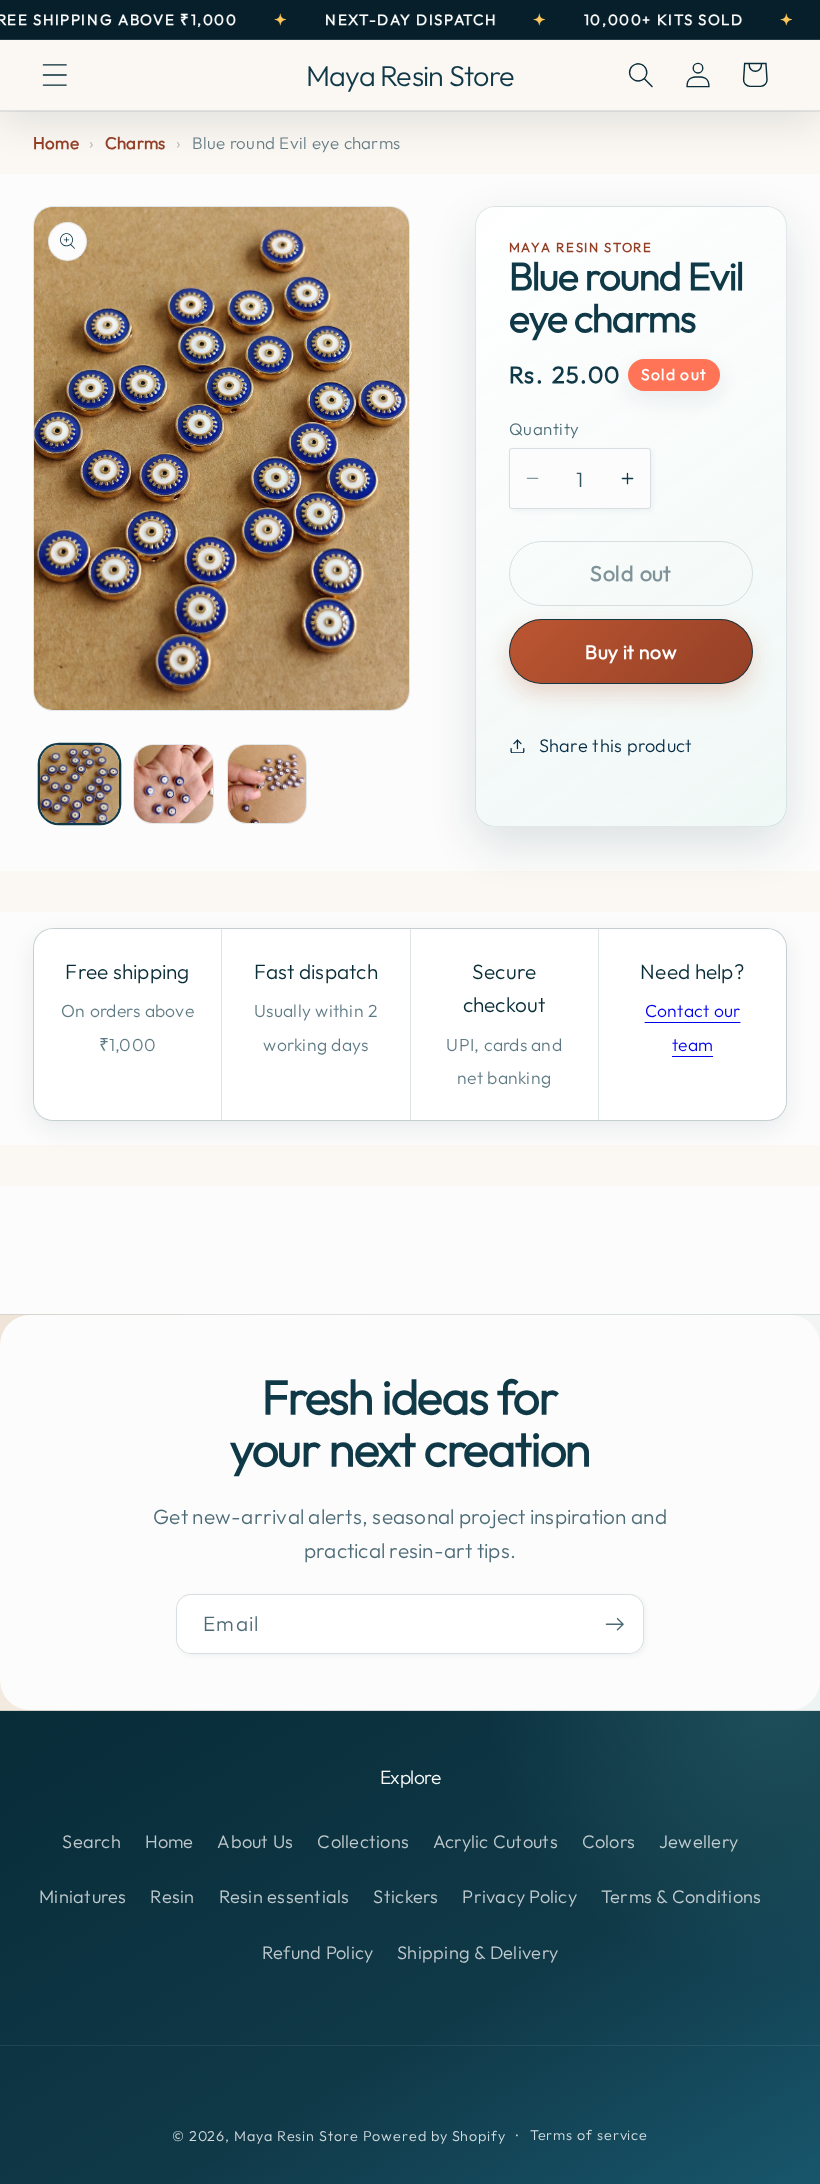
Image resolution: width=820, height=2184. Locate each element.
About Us (255, 1841)
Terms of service (589, 2135)
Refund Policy (317, 1952)
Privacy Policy (519, 1896)
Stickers (405, 1896)
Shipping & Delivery (477, 1952)
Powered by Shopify (434, 2136)
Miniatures (83, 1896)
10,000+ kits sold (664, 19)
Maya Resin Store (296, 2136)
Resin (172, 1896)
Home (56, 142)
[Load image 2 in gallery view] (173, 784)
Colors (609, 1841)
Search (91, 1841)
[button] (54, 74)
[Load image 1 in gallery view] (79, 784)
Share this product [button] (616, 745)
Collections (363, 1841)
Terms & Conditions (681, 1896)
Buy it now (631, 651)
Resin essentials (284, 1896)
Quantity (544, 428)
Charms (135, 142)
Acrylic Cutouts (495, 1841)
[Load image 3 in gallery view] (267, 784)
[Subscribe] (614, 1624)
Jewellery (698, 1841)
